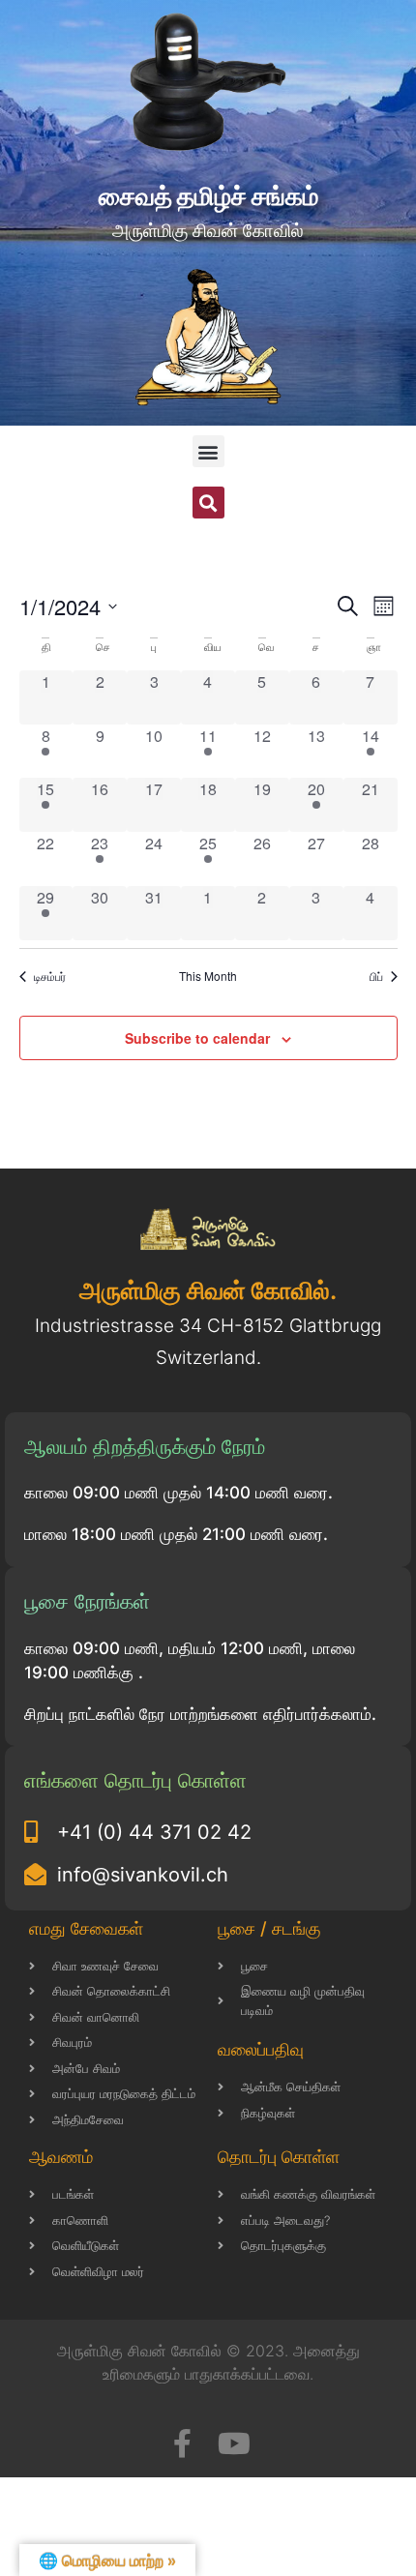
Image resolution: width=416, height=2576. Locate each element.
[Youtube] (234, 2443)
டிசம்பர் (50, 976)
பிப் (376, 976)
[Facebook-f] (182, 2443)
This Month (208, 976)
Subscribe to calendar (197, 1038)
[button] (208, 451)
